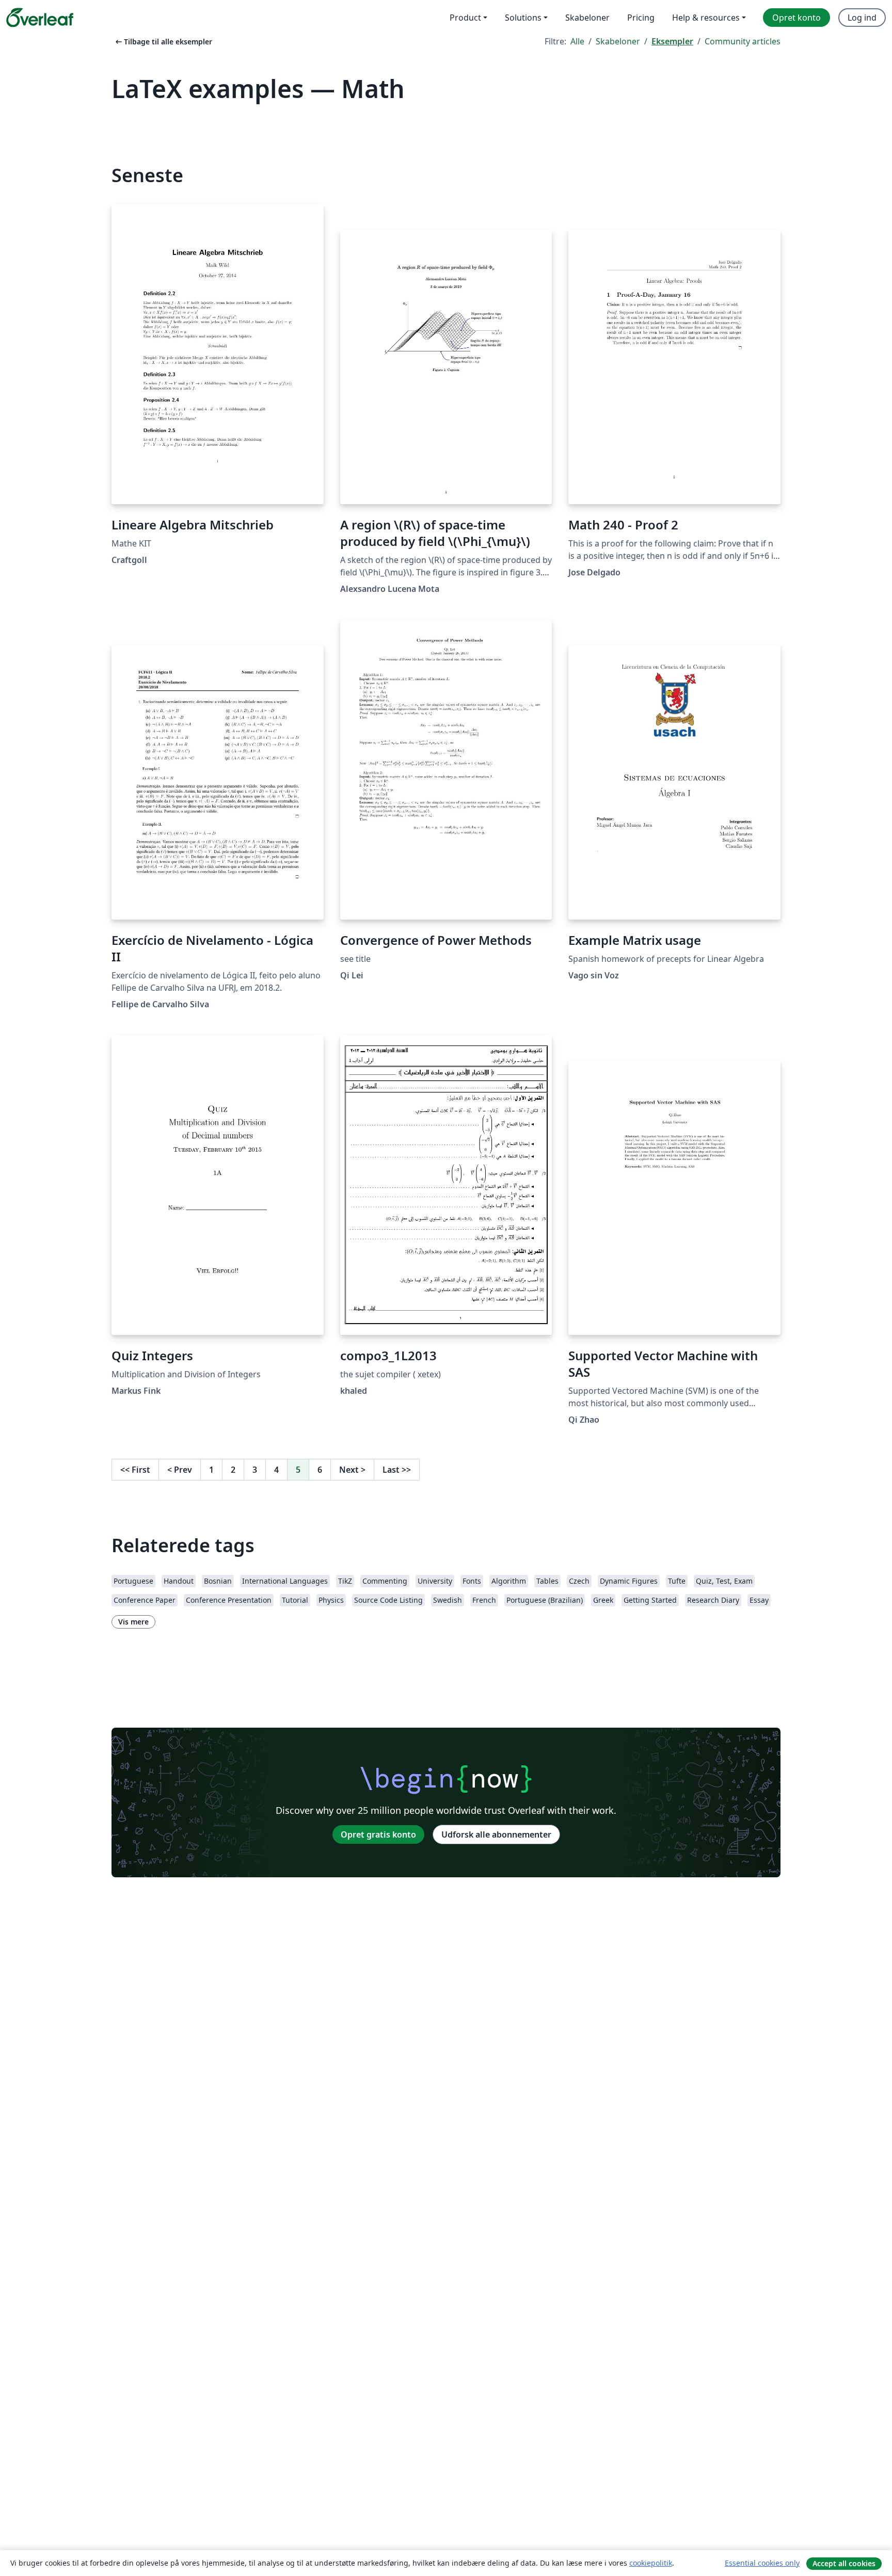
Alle (577, 41)
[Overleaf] (40, 18)
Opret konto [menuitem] (797, 18)
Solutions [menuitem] (523, 18)
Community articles (743, 41)
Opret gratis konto (378, 1834)
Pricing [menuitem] (641, 18)
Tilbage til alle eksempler (163, 42)
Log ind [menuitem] (862, 18)
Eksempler (672, 41)
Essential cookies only (762, 2563)
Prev (180, 1470)
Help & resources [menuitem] (706, 18)
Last (397, 1470)
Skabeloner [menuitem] (587, 18)
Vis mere (133, 1622)
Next (352, 1470)
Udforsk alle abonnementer (496, 1834)
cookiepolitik (651, 2563)
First (135, 1470)
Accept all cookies (844, 2563)
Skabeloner (618, 41)
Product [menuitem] (465, 18)
